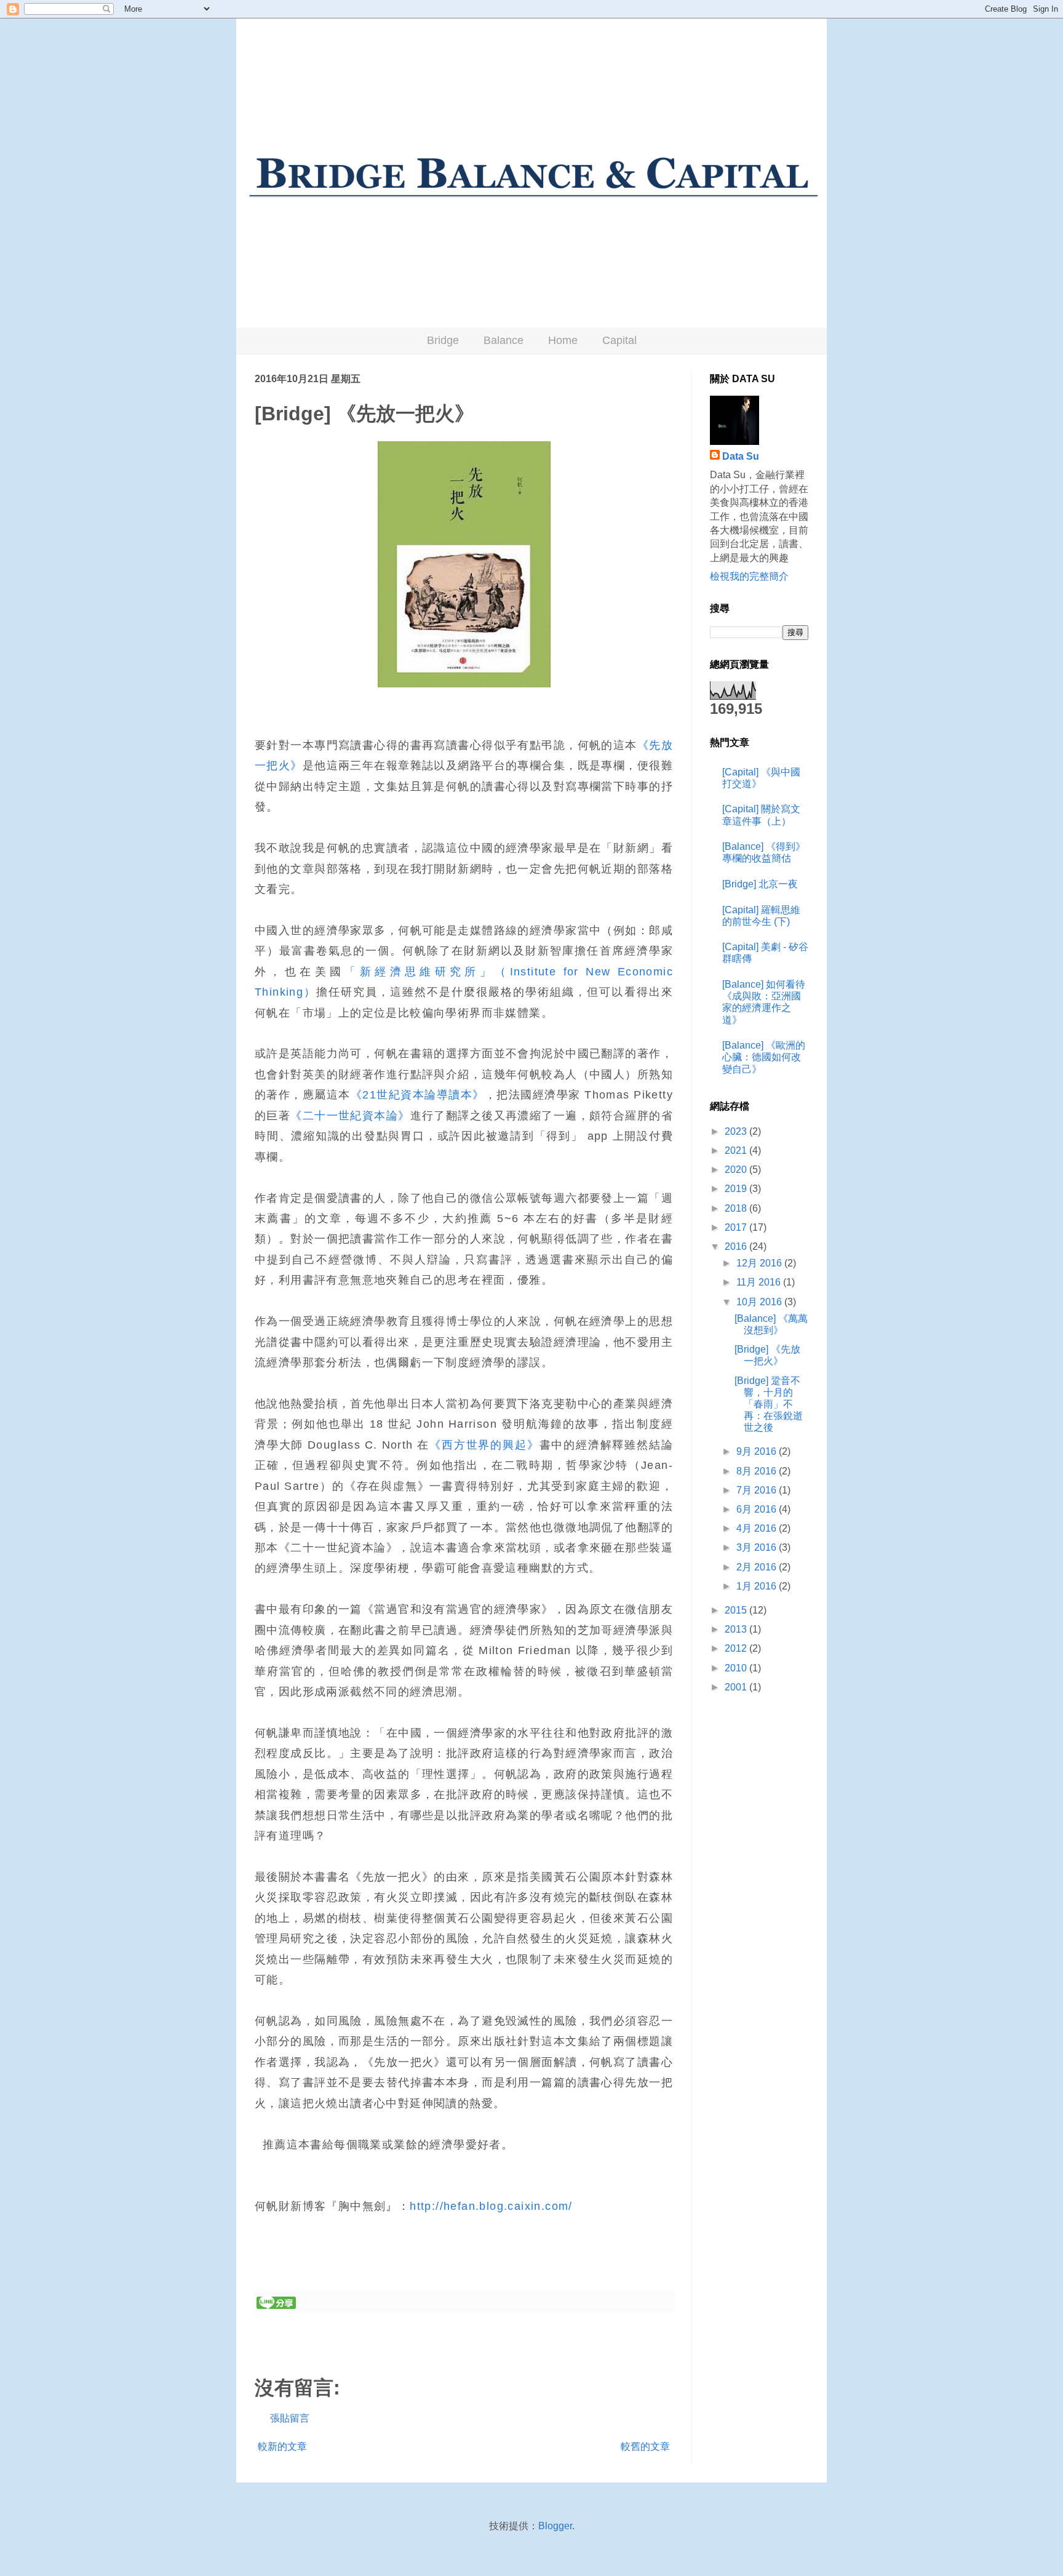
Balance (504, 340)
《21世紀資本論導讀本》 (418, 1095)
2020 (737, 1170)
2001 (737, 1687)
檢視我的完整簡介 (749, 576)
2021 (737, 1150)
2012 (737, 1648)
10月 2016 (760, 1302)
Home (563, 340)
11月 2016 (760, 1282)
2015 (737, 1610)
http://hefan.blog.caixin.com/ (491, 2206)
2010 (737, 1668)
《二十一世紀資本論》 (350, 1116)
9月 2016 (758, 1451)
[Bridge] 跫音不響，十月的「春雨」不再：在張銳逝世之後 (769, 1404)
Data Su (741, 456)
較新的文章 (282, 2446)
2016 (737, 1246)
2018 (737, 1208)
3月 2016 (758, 1547)
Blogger (555, 2526)
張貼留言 (290, 2418)
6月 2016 (758, 1509)
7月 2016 (758, 1490)
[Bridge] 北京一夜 (760, 884)
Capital (619, 340)
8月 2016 (758, 1471)
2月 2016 (758, 1567)
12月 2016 (760, 1263)
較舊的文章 (645, 2446)
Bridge (443, 340)
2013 (737, 1629)
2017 (737, 1227)
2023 (737, 1131)
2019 (737, 1189)
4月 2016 (758, 1528)
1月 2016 (758, 1586)
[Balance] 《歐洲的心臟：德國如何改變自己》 (764, 1057)
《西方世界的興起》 (484, 1445)
